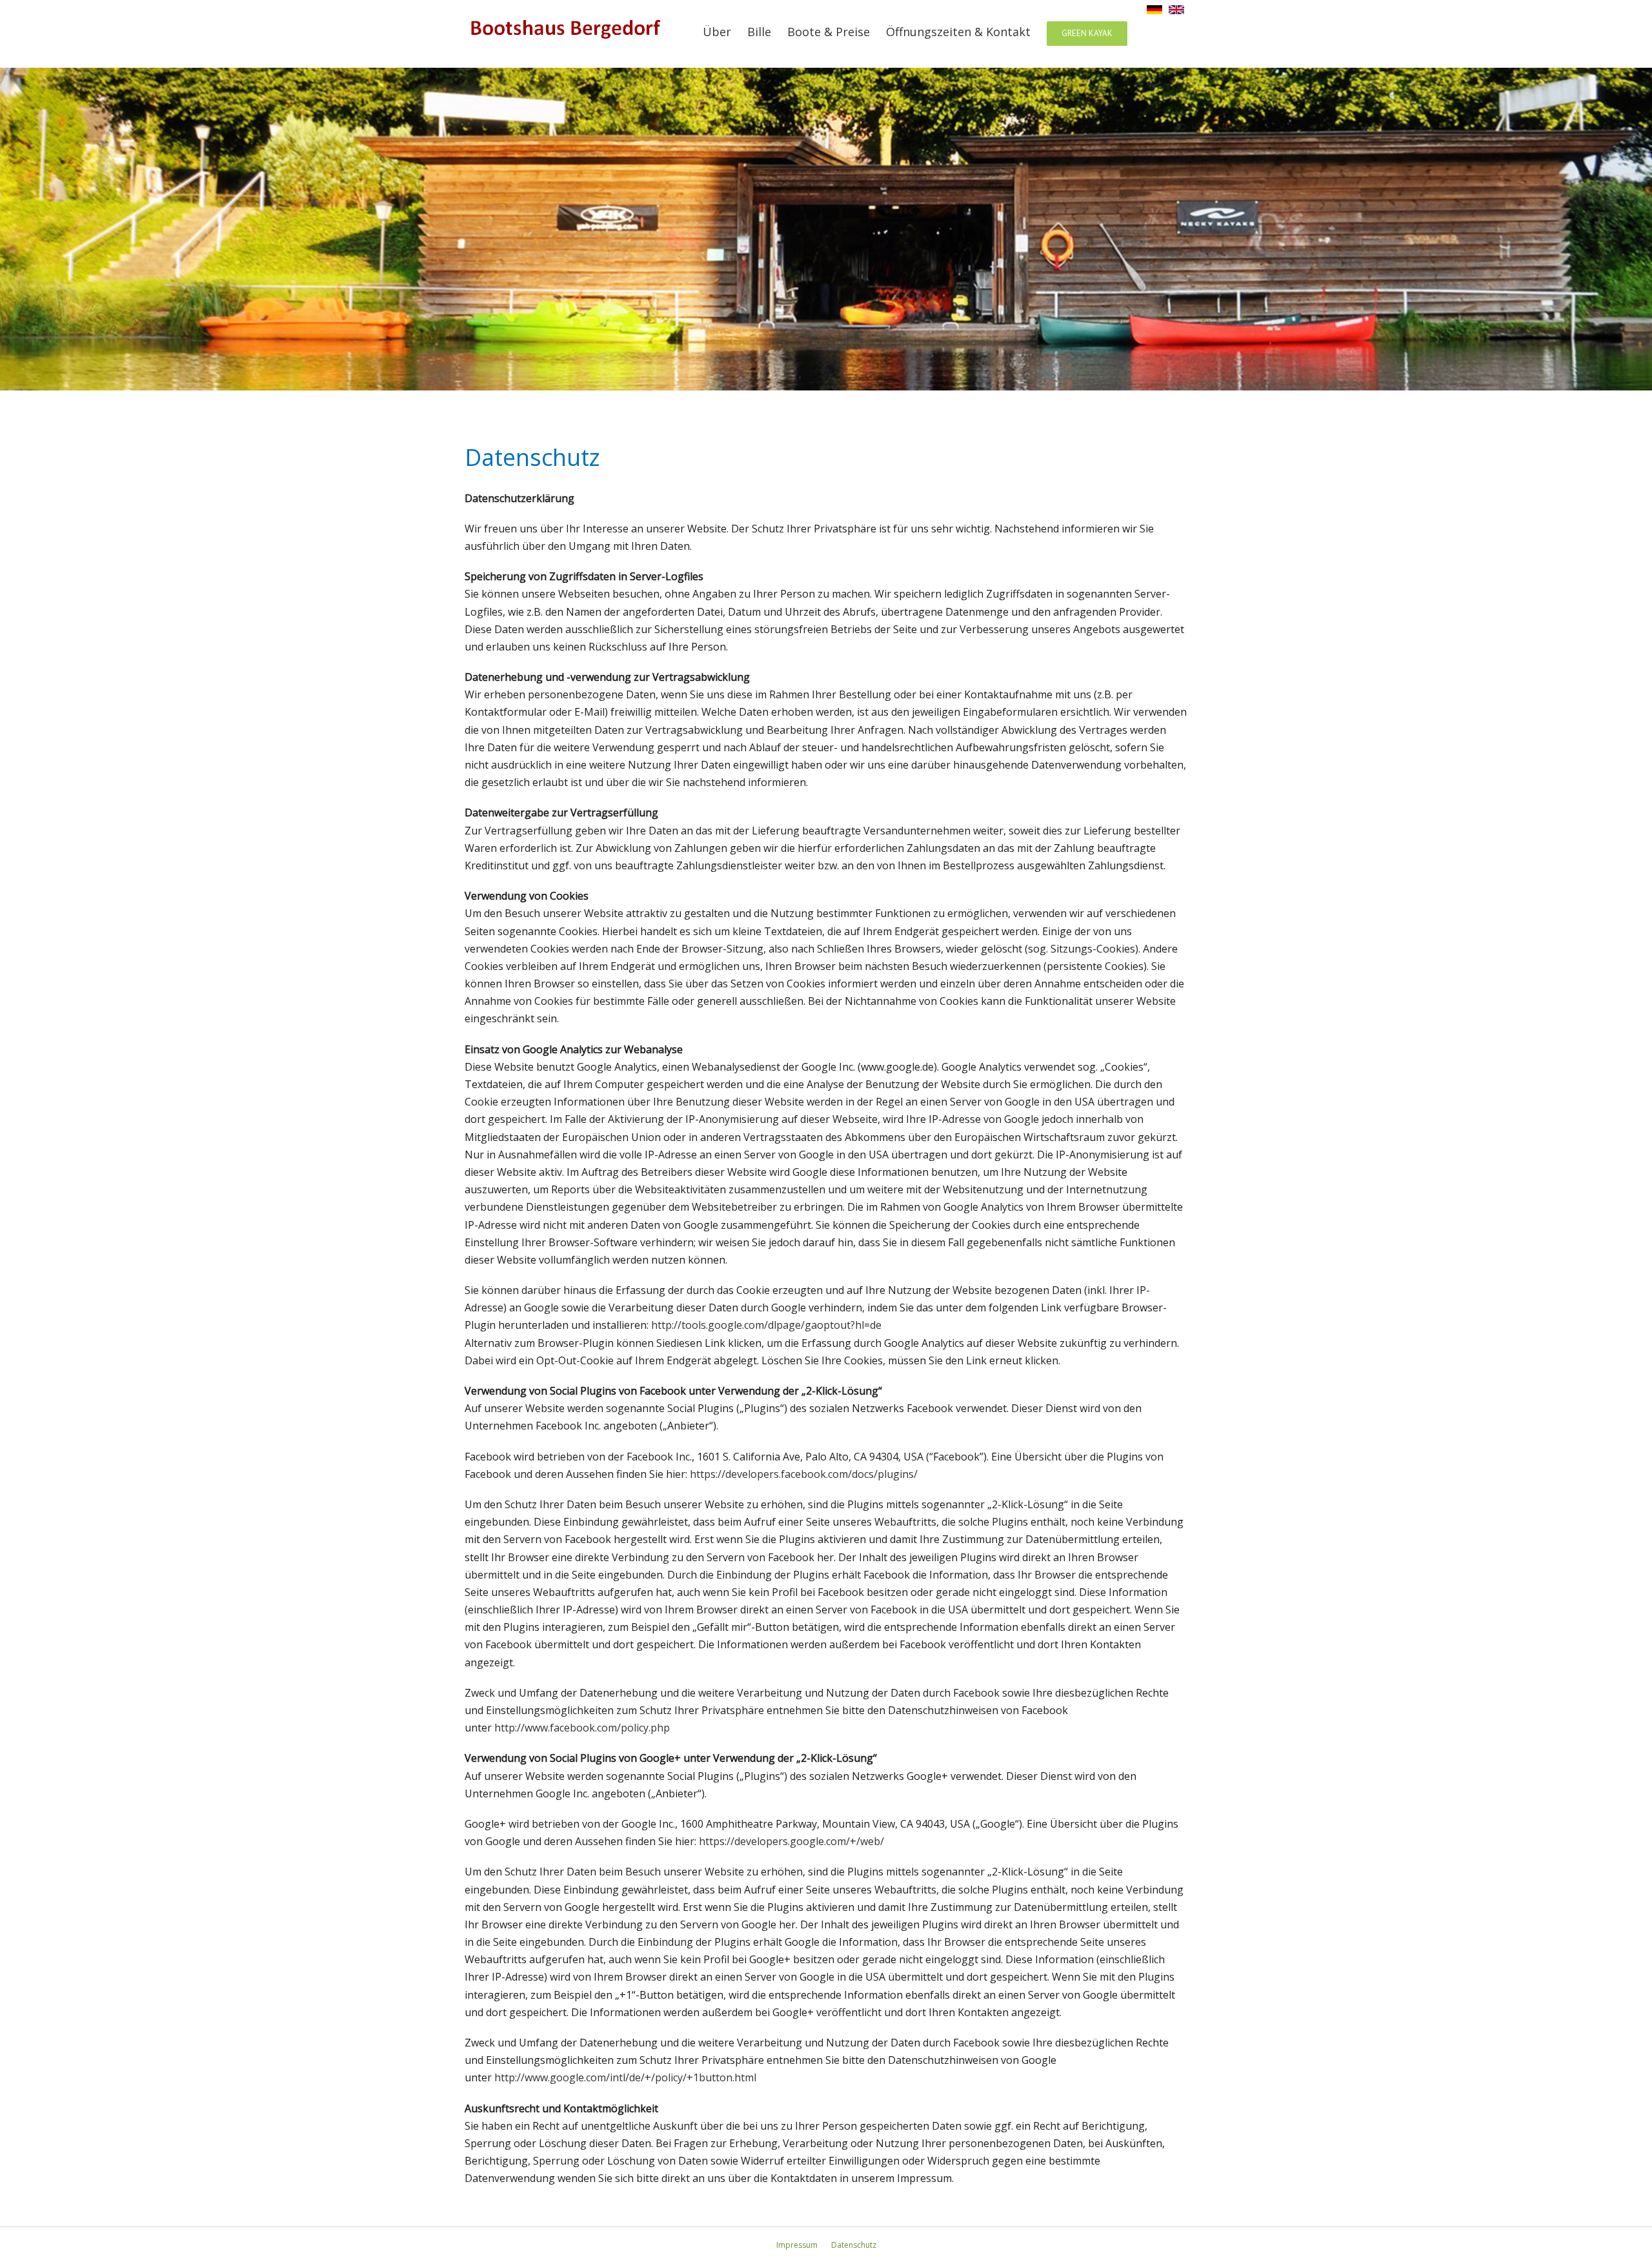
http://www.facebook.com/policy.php (582, 1728)
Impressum (797, 2245)
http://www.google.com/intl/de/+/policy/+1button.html (625, 2077)
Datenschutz (854, 2245)
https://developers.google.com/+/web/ (791, 1841)
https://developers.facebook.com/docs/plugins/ (804, 1474)
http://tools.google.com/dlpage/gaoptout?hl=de (766, 1325)
